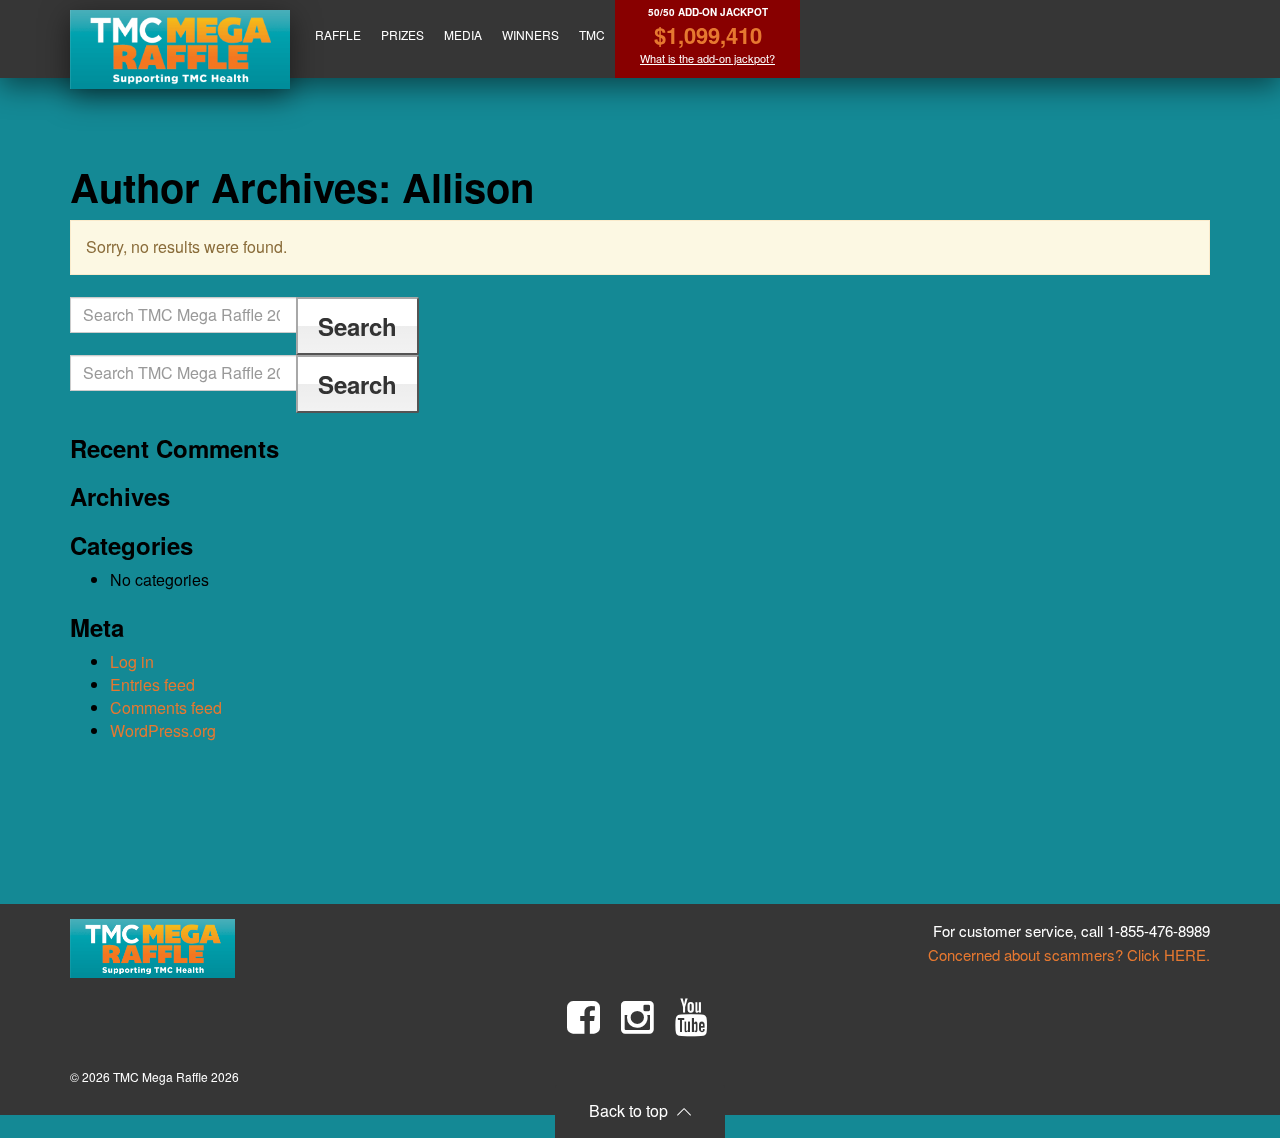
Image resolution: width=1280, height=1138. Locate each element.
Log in (132, 661)
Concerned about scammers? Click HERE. (1069, 954)
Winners (530, 34)
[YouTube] (691, 1017)
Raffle (338, 34)
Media (463, 34)
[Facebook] (583, 1017)
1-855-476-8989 (1158, 930)
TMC (592, 34)
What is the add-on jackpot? (707, 58)
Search (357, 326)
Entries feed (152, 684)
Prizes (402, 34)
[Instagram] (637, 1017)
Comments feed (166, 707)
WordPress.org (163, 730)
